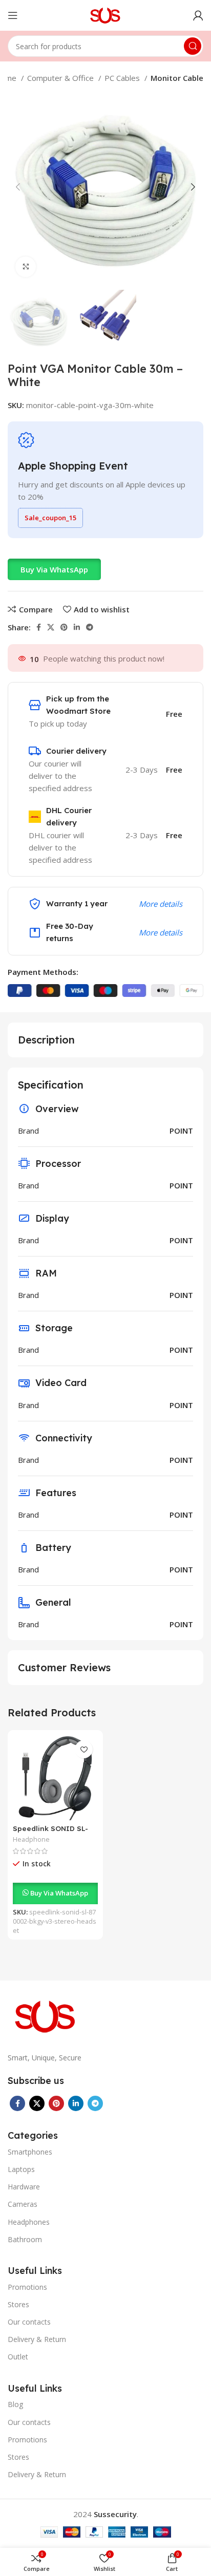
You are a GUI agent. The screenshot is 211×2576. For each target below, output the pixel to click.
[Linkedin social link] (77, 627)
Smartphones (30, 2152)
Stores (18, 2304)
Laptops (21, 2169)
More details (161, 904)
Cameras (23, 2204)
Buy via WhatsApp (54, 569)
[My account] (198, 15)
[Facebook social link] (39, 627)
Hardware (24, 2187)
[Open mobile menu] (13, 15)
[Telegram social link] (90, 627)
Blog (15, 2404)
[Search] (193, 46)
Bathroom (25, 2239)
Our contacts (29, 2322)
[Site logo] (106, 14)
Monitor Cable (177, 78)
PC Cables (123, 78)
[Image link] (46, 2015)
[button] (54, 569)
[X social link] (51, 627)
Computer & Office (61, 78)
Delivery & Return (37, 2339)
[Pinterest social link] (64, 627)
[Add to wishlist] (84, 1749)
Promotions (27, 2287)
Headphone (31, 1839)
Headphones (29, 2222)
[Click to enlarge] (26, 267)
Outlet (18, 2357)
